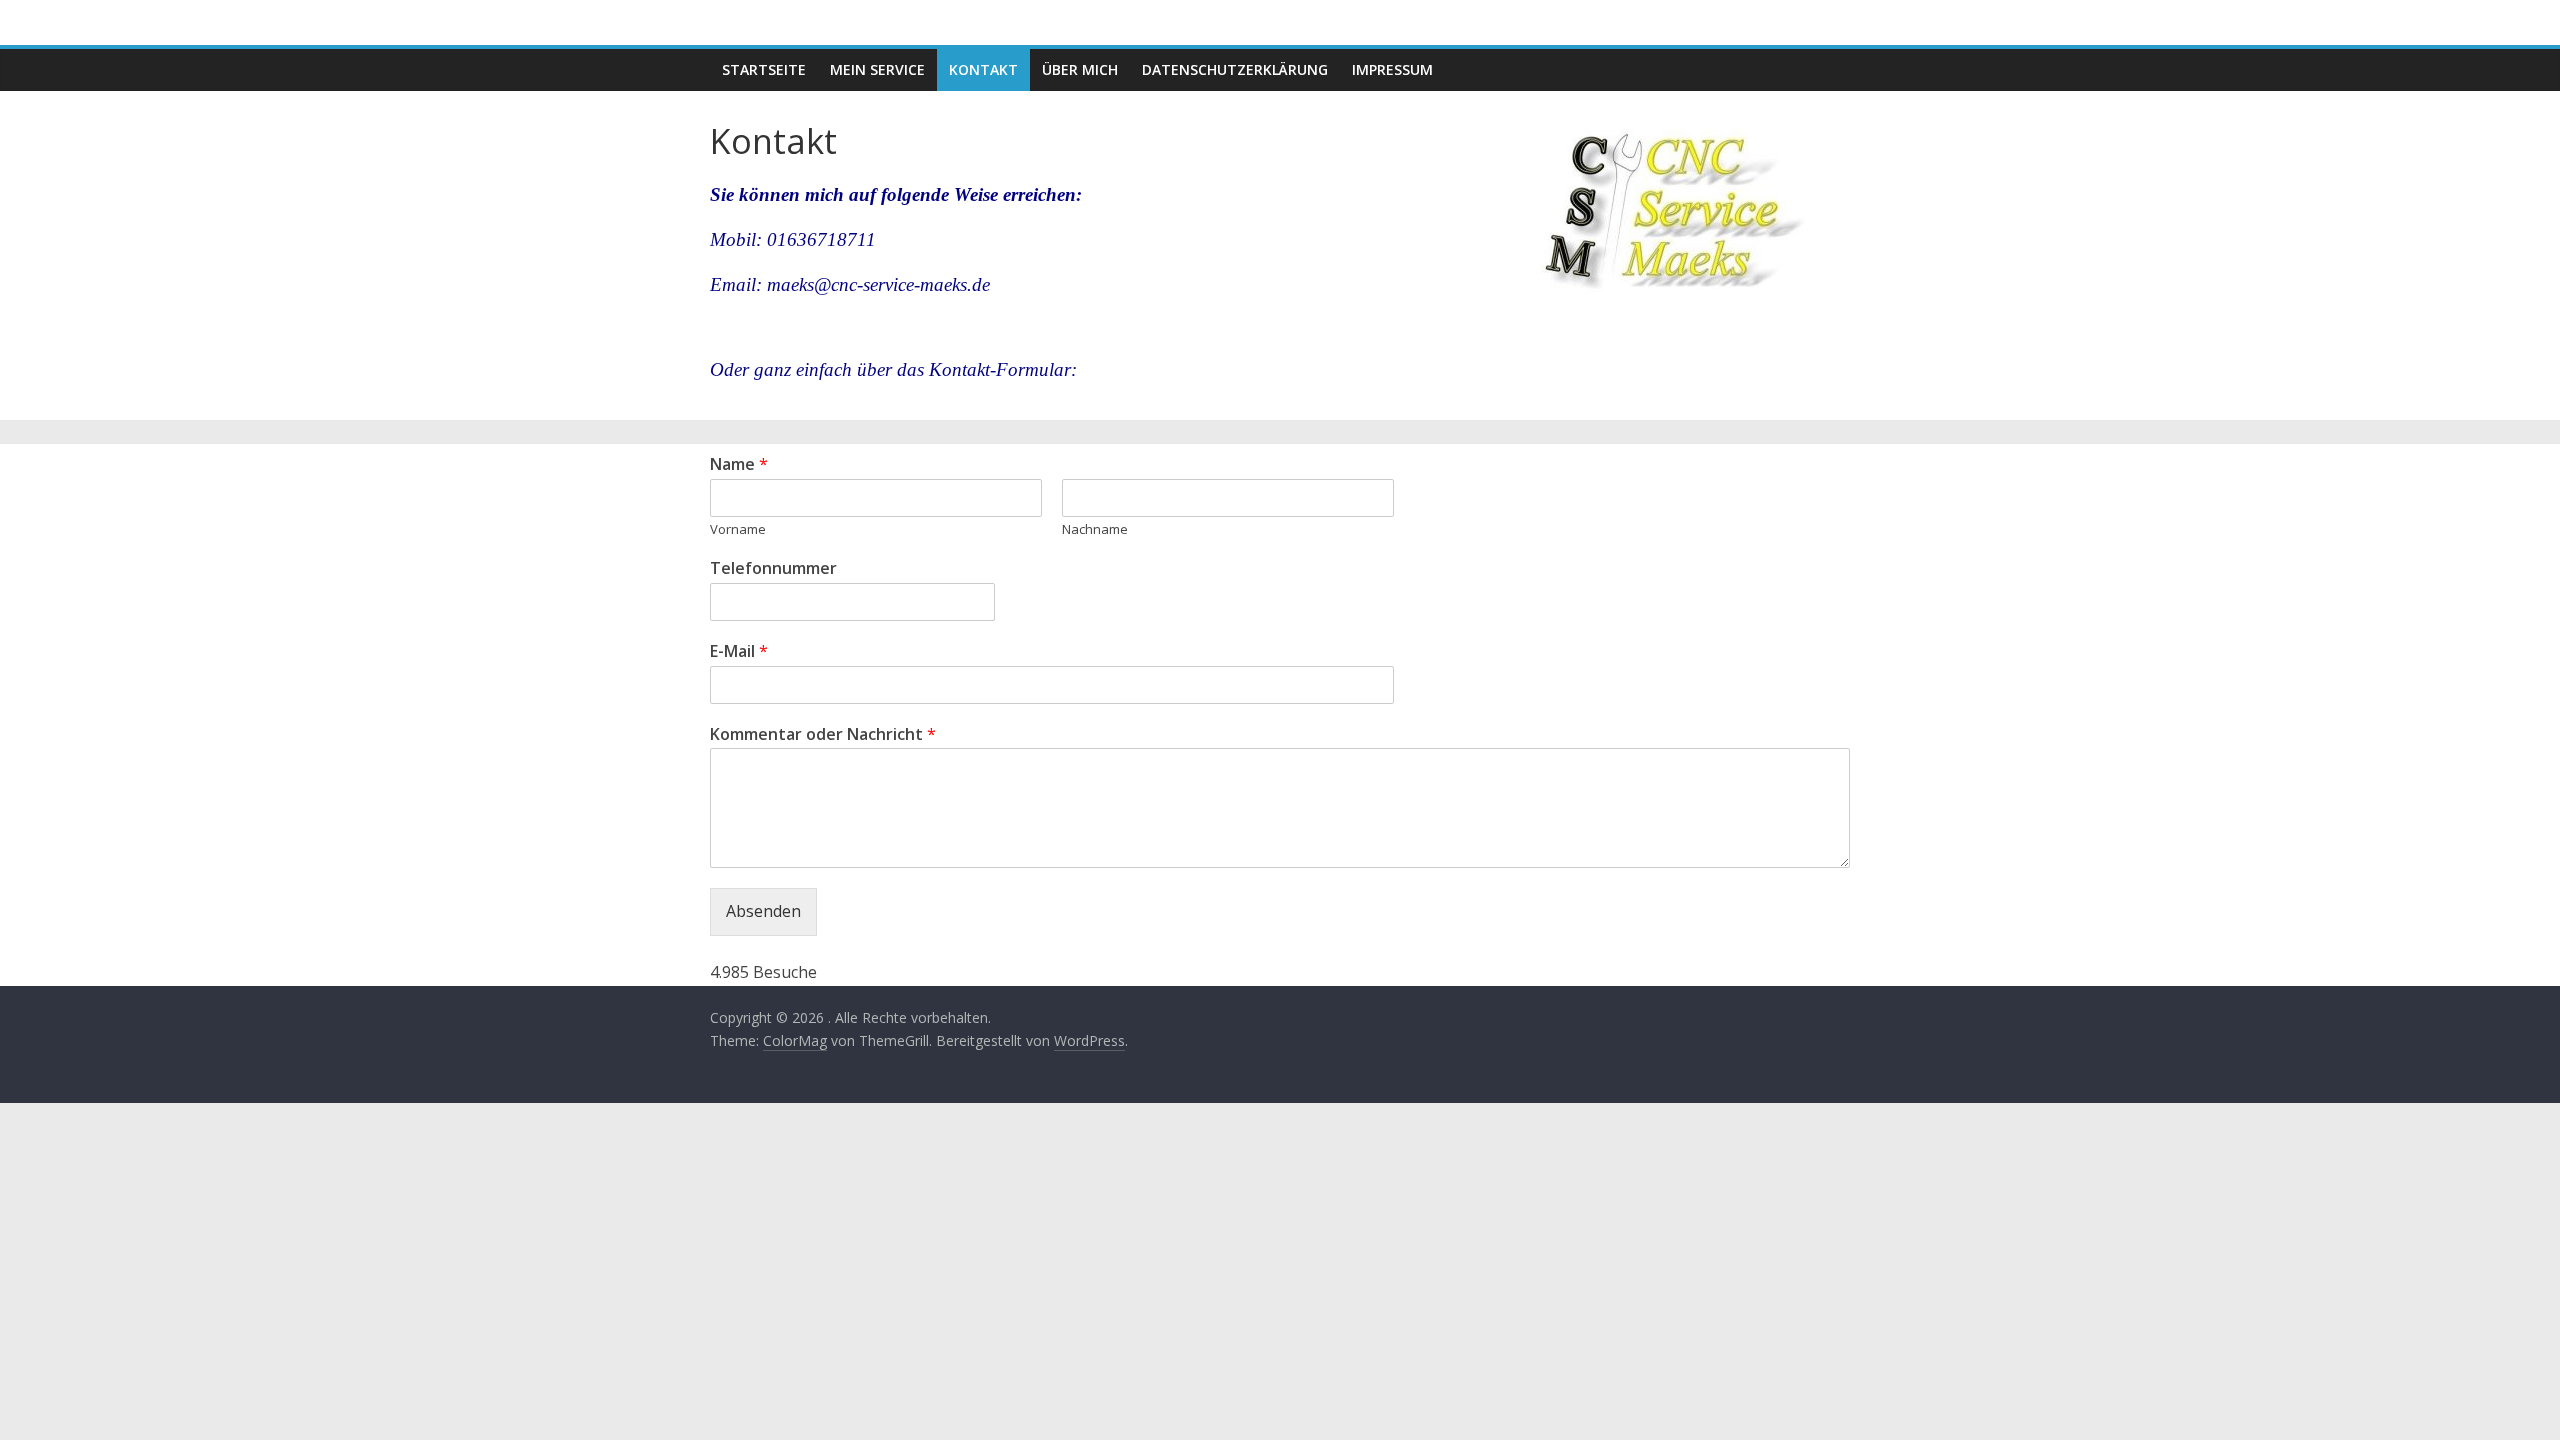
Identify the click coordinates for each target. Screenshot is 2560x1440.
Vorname (738, 529)
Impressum (1392, 69)
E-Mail (739, 651)
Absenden (763, 911)
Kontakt (983, 69)
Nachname (1095, 529)
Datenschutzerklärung (1235, 69)
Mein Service (877, 69)
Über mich (1080, 69)
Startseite (764, 69)
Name (739, 464)
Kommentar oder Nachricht (823, 734)
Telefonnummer (773, 568)
